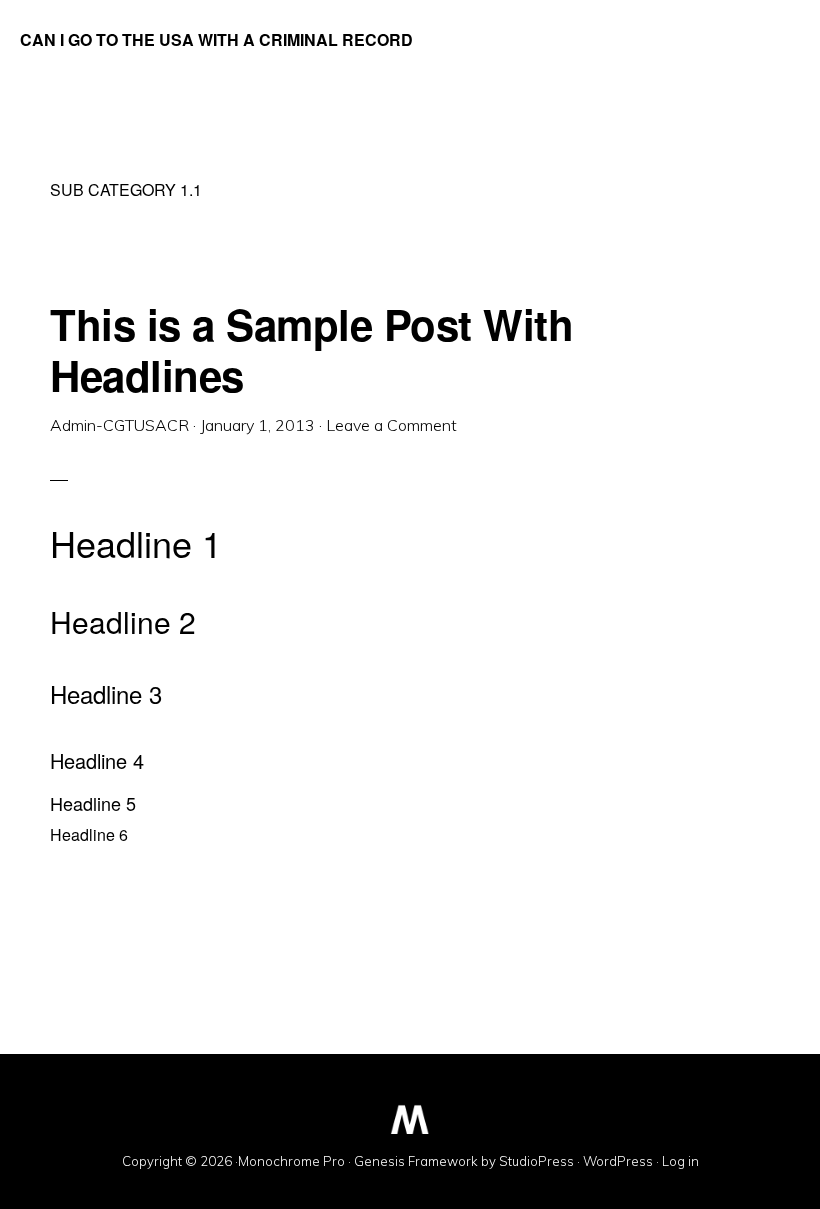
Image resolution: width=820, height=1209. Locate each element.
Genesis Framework (416, 1161)
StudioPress (536, 1161)
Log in (680, 1161)
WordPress (618, 1161)
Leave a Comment (391, 425)
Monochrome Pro (291, 1161)
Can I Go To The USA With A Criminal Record (216, 39)
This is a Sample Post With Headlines (311, 349)
